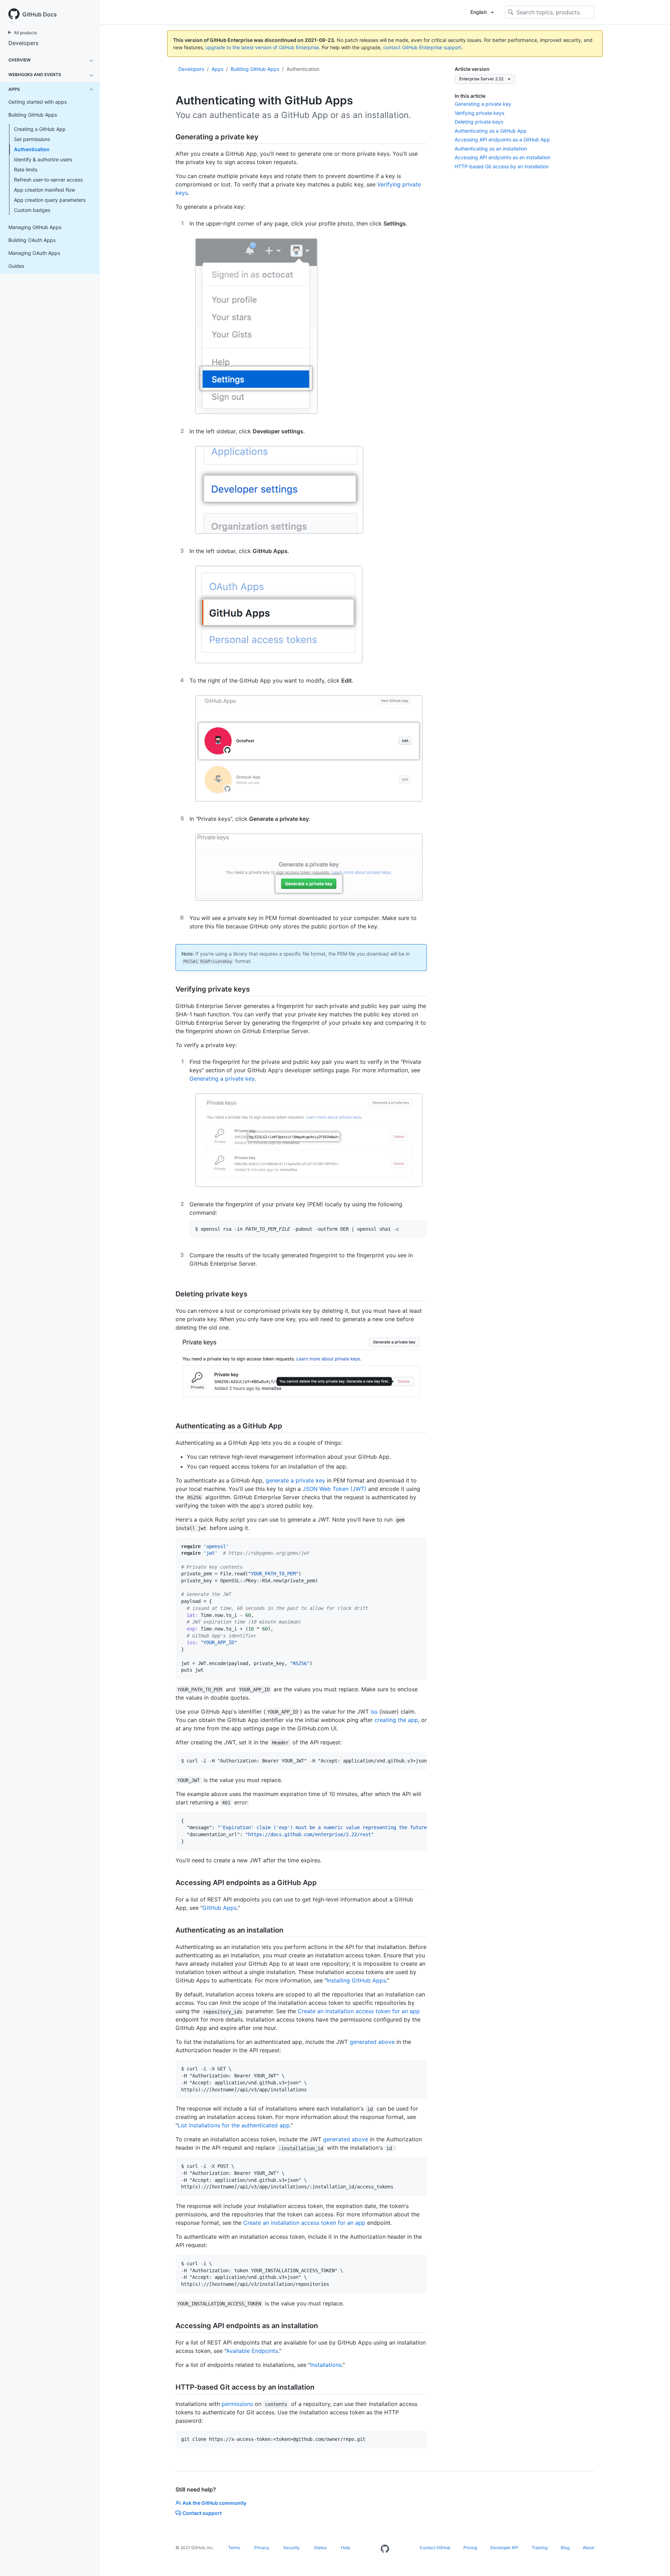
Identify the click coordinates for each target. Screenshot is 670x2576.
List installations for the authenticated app (234, 2125)
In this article (470, 96)
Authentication (32, 149)
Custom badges (32, 210)
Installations (326, 2365)
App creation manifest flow (44, 190)
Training (540, 2548)
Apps (217, 69)
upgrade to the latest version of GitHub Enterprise (262, 47)
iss (374, 1712)
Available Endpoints (252, 2351)
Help (345, 2548)
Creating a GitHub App (40, 129)
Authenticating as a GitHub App (491, 131)
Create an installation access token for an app (359, 2011)
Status (320, 2548)
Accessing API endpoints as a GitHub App (502, 139)
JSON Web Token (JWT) (334, 1489)
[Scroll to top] (655, 2561)
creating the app (396, 1720)
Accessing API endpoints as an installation (502, 157)
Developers (23, 43)
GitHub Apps (219, 1908)
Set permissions (32, 139)
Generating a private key (483, 104)
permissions (237, 2404)
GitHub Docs (40, 14)
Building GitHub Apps (255, 69)
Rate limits (26, 170)
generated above (372, 2042)
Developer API (504, 2548)
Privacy (262, 2548)
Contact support (202, 2513)
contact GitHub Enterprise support (422, 47)
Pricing (470, 2548)
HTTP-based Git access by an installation (502, 166)
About (589, 2548)
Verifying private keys (479, 113)
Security (292, 2548)
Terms (234, 2548)
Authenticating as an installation (491, 149)
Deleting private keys (479, 122)
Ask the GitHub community (214, 2503)
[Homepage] (385, 2549)
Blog (565, 2548)
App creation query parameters (50, 200)
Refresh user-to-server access (48, 180)
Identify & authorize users (43, 159)
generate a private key (295, 1480)
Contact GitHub (435, 2548)
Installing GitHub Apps (356, 1980)
